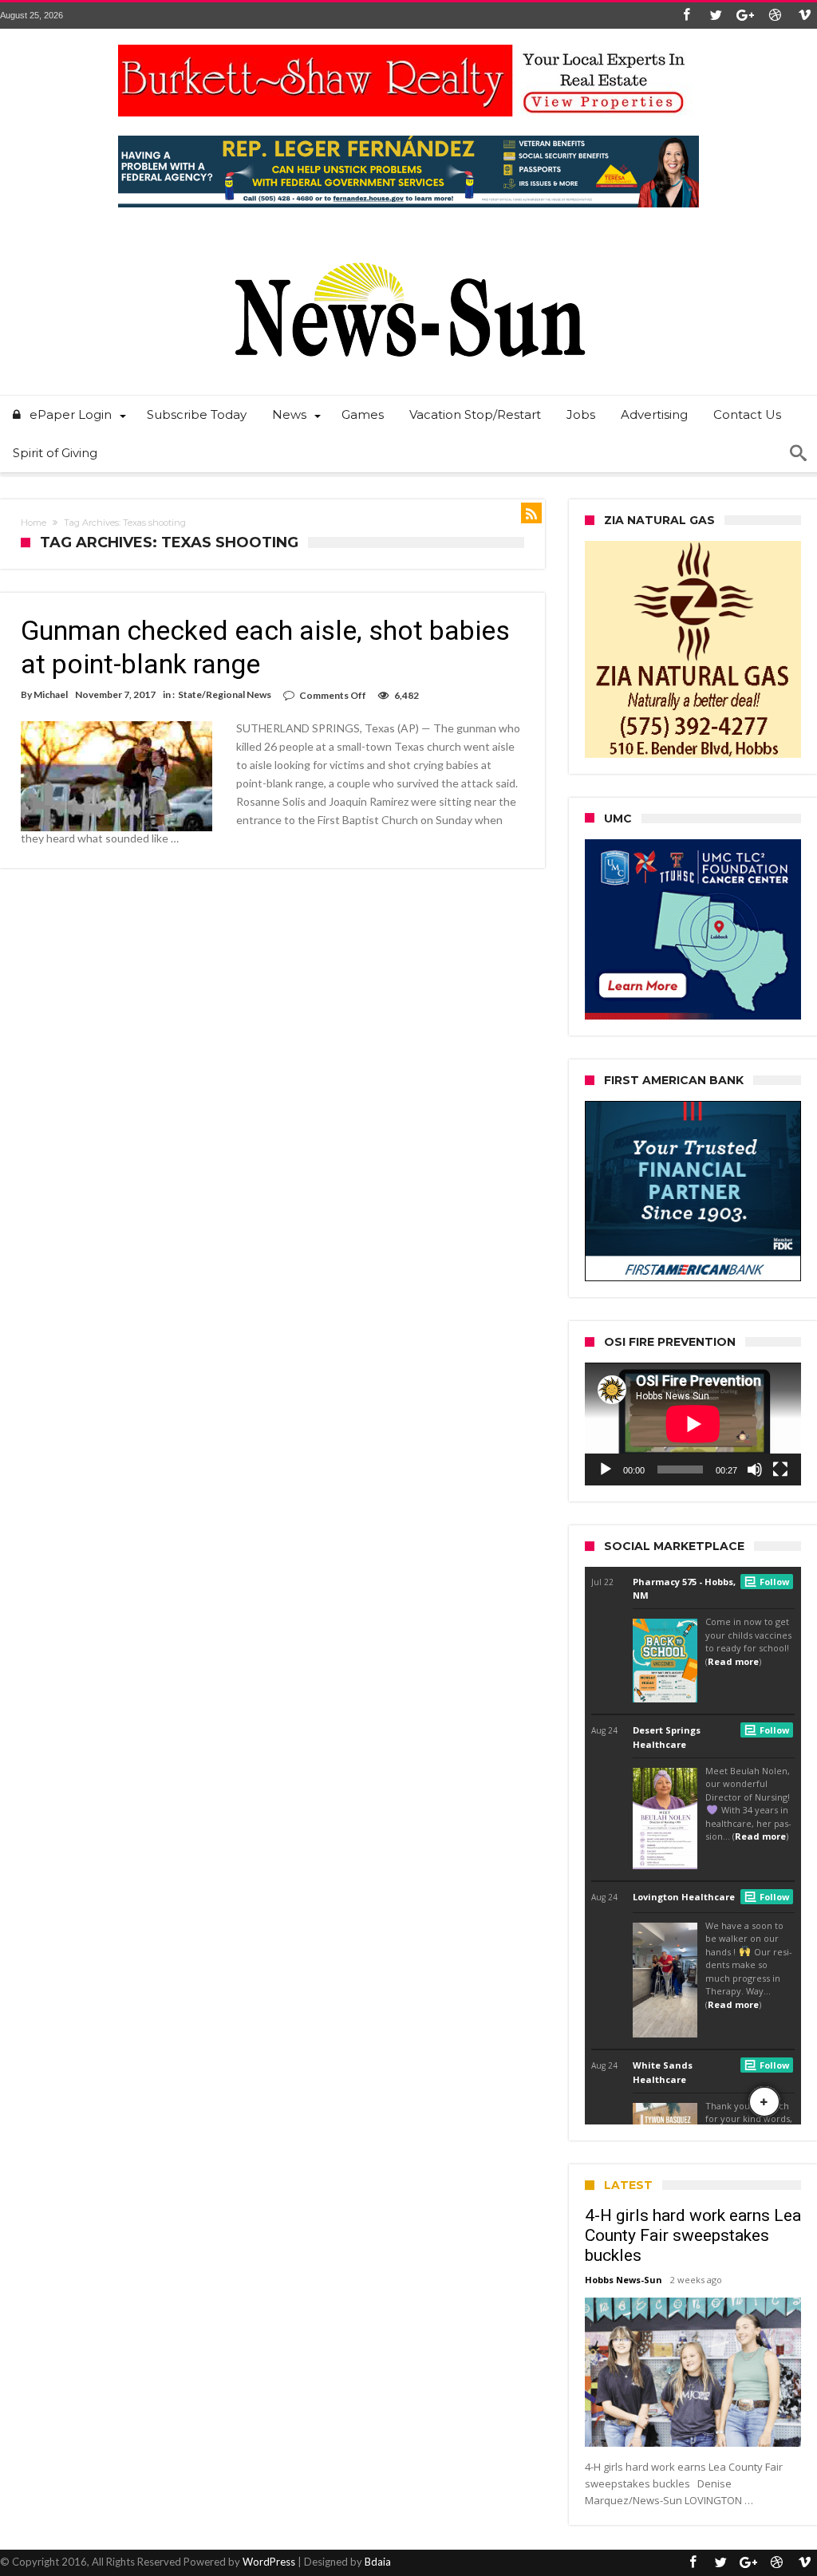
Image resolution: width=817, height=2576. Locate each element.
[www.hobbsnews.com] (408, 251)
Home (34, 523)
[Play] (606, 1469)
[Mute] (755, 1469)
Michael (51, 694)
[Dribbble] (775, 16)
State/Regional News (225, 694)
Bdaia (378, 2562)
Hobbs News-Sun (624, 2280)
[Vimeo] (804, 16)
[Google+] (745, 16)
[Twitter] (716, 16)
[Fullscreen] (780, 1469)
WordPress (269, 2562)
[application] (693, 1424)
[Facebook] (686, 16)
